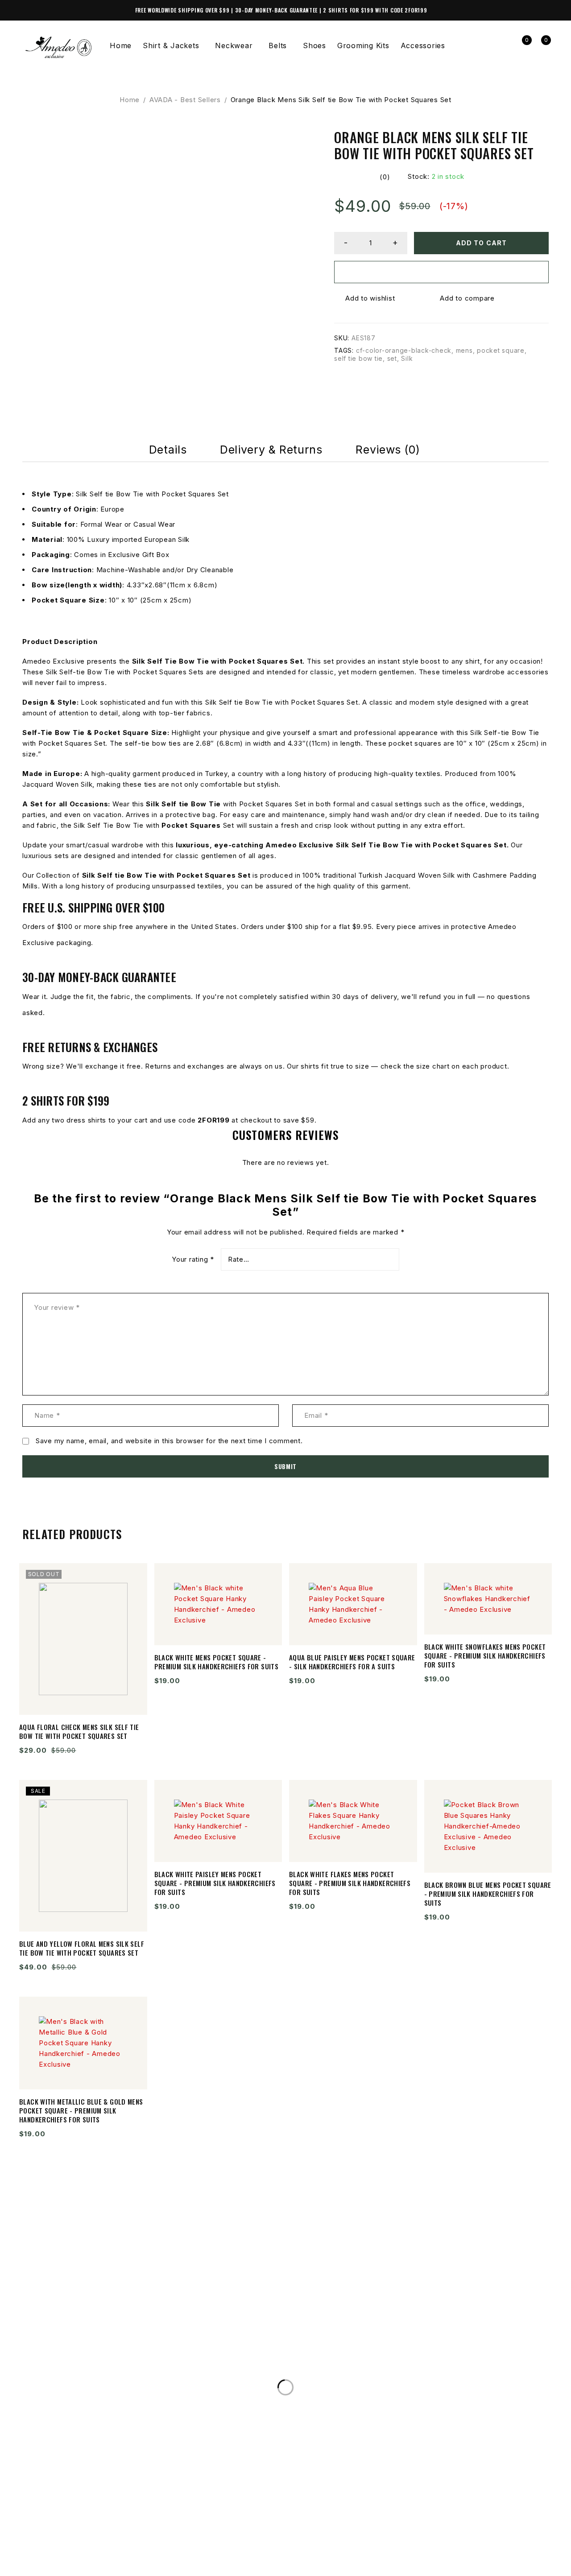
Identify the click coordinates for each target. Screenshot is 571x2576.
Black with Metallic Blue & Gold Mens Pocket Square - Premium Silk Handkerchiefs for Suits (81, 2110)
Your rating (193, 1259)
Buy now (442, 272)
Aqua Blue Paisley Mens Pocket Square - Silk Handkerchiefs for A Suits (352, 1662)
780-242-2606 (60, 2350)
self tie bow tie (358, 358)
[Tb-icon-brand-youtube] (95, 2555)
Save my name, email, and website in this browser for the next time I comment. (169, 1441)
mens (464, 350)
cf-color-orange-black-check (404, 350)
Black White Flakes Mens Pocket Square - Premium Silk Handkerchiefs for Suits (350, 1883)
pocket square (501, 350)
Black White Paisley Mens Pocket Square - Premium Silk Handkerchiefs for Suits (215, 1883)
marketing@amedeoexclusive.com (104, 2368)
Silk (407, 358)
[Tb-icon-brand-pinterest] (125, 2555)
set (392, 358)
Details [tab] (168, 450)
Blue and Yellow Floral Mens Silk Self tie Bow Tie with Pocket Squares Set (82, 1948)
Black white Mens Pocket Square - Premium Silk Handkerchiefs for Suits (217, 1662)
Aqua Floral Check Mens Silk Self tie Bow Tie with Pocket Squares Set (79, 1731)
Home (130, 100)
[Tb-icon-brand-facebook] (33, 2555)
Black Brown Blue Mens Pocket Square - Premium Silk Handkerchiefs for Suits (488, 1894)
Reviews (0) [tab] (388, 450)
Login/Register (502, 46)
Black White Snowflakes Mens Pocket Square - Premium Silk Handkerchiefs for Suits (485, 1655)
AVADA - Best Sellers (185, 100)
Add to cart (481, 243)
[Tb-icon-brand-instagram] (64, 2555)
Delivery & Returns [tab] (271, 450)
